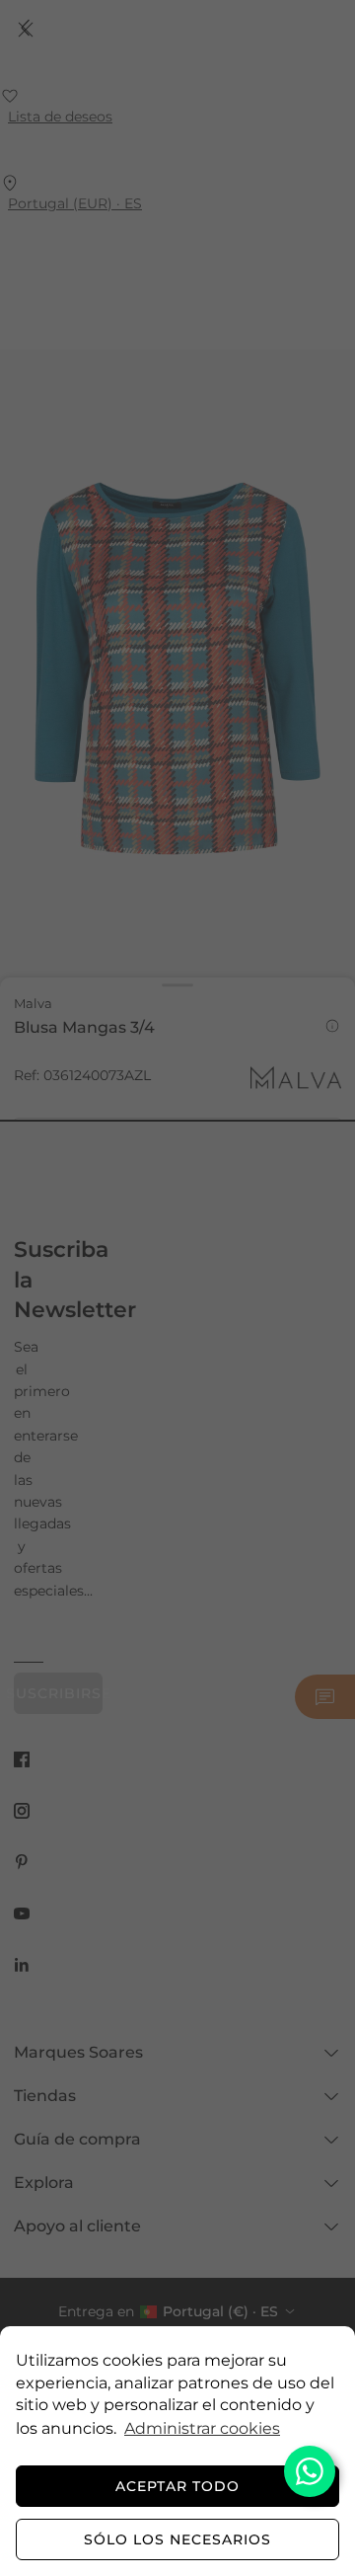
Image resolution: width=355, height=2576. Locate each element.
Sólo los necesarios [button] (177, 2539)
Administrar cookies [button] (202, 2428)
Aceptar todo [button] (177, 2486)
